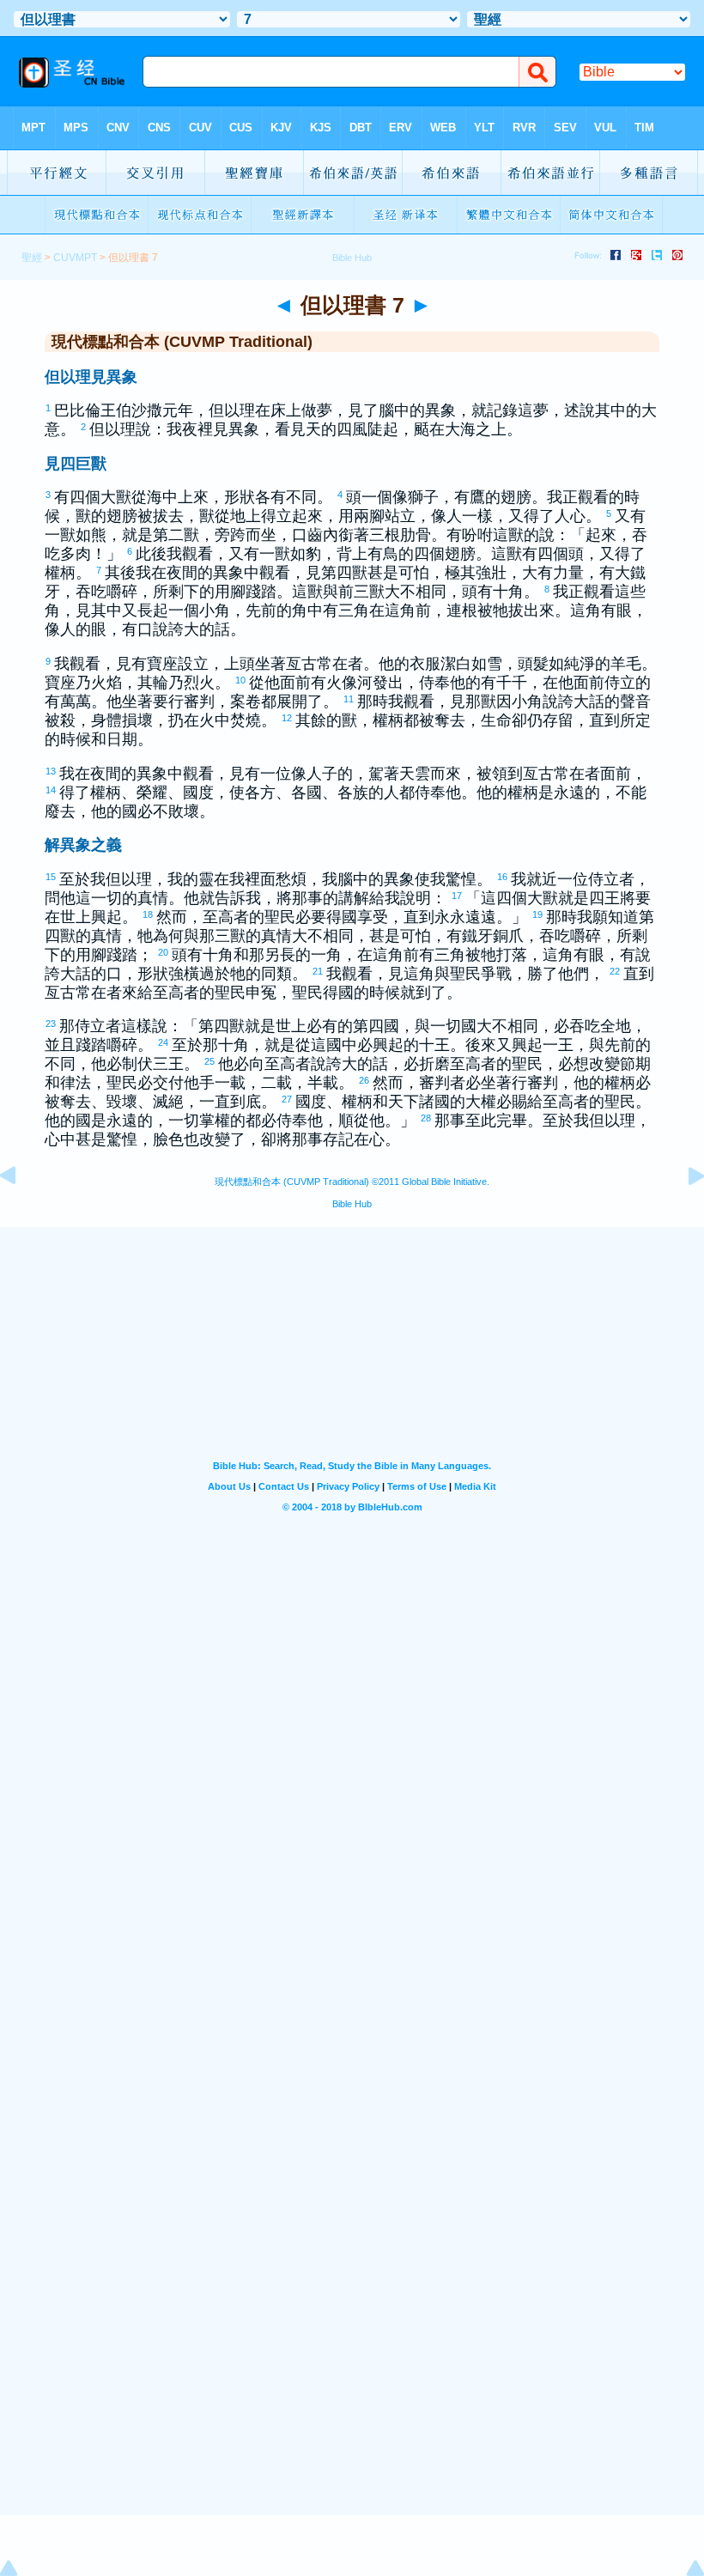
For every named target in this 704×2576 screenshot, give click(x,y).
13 (52, 771)
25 (210, 1061)
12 (288, 718)
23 (52, 1024)
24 (164, 1042)
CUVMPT (75, 258)
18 (149, 914)
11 (349, 699)
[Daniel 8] (683, 1214)
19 (538, 914)
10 (241, 680)
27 (288, 1099)
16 (503, 877)
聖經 (32, 258)
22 (616, 971)
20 (164, 952)
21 (319, 971)
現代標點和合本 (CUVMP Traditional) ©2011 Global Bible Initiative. (352, 1182)
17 (458, 896)
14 (52, 790)
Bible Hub (352, 1204)
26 (365, 1080)
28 (427, 1118)
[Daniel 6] (21, 1214)
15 (52, 877)
